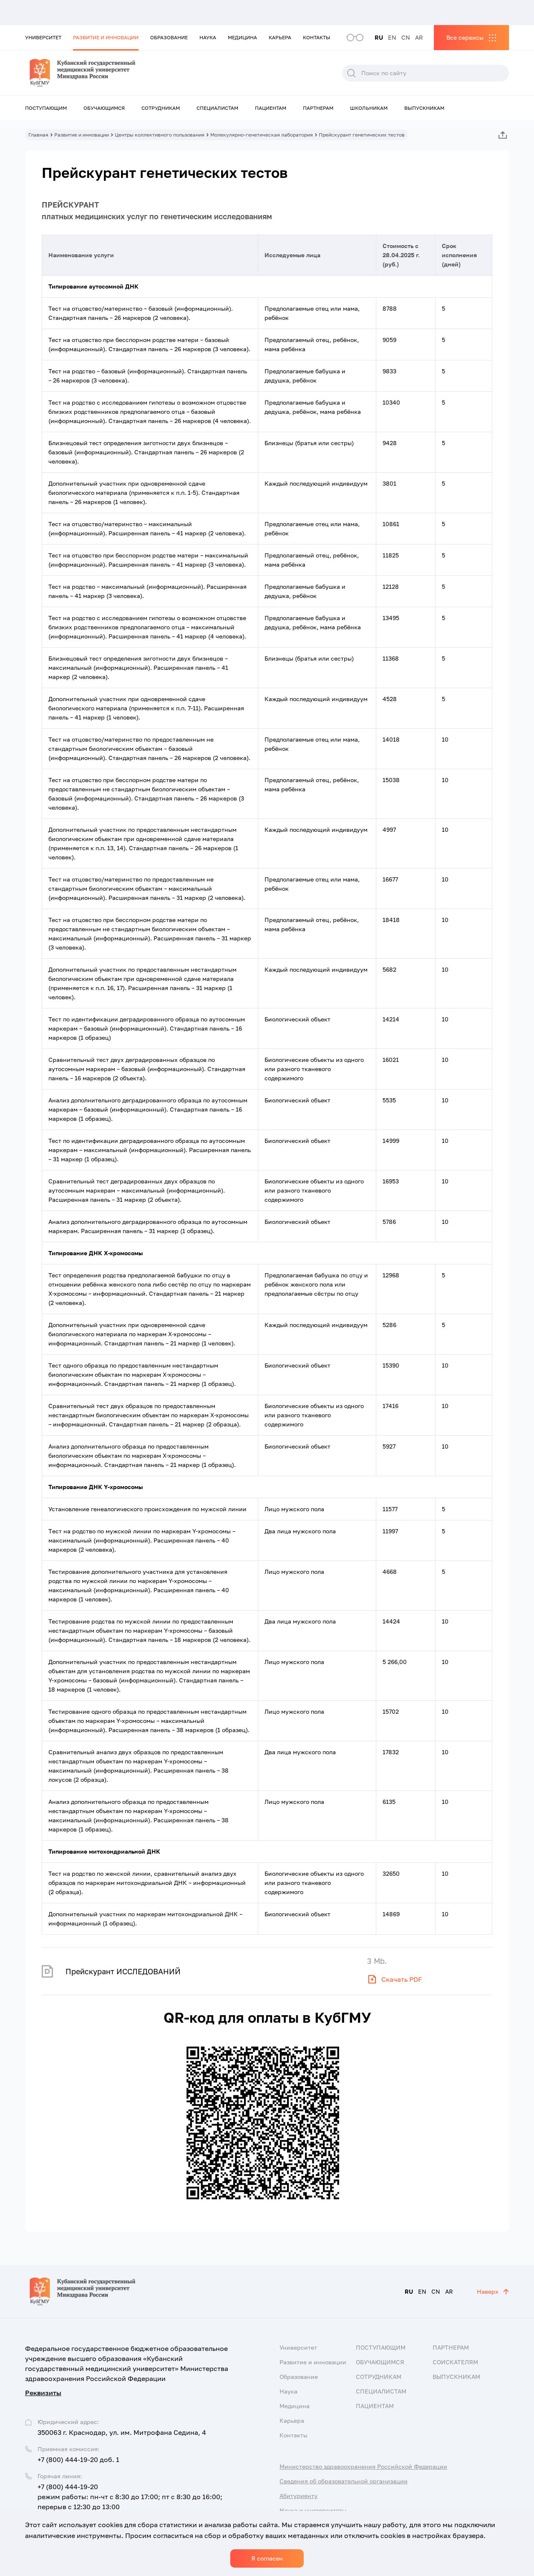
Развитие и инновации (106, 37)
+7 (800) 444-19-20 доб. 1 (78, 2459)
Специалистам (217, 108)
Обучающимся (104, 108)
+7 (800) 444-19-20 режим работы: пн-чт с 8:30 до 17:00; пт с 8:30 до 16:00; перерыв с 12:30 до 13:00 (130, 2497)
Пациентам (271, 108)
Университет (43, 37)
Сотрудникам (161, 108)
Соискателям (455, 2362)
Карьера (280, 37)
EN (392, 37)
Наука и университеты (313, 2510)
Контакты (317, 37)
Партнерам (318, 108)
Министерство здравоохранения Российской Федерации (363, 2466)
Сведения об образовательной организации (344, 2481)
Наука (208, 37)
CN (406, 37)
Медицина (242, 37)
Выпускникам (424, 108)
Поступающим (46, 108)
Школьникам (369, 108)
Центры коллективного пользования (160, 135)
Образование (169, 37)
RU (379, 37)
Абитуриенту (298, 2496)
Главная (38, 135)
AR (419, 37)
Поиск (351, 73)
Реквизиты (43, 2393)
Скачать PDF (402, 1979)
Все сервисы (465, 37)
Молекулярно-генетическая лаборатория (262, 135)
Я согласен (267, 2558)
